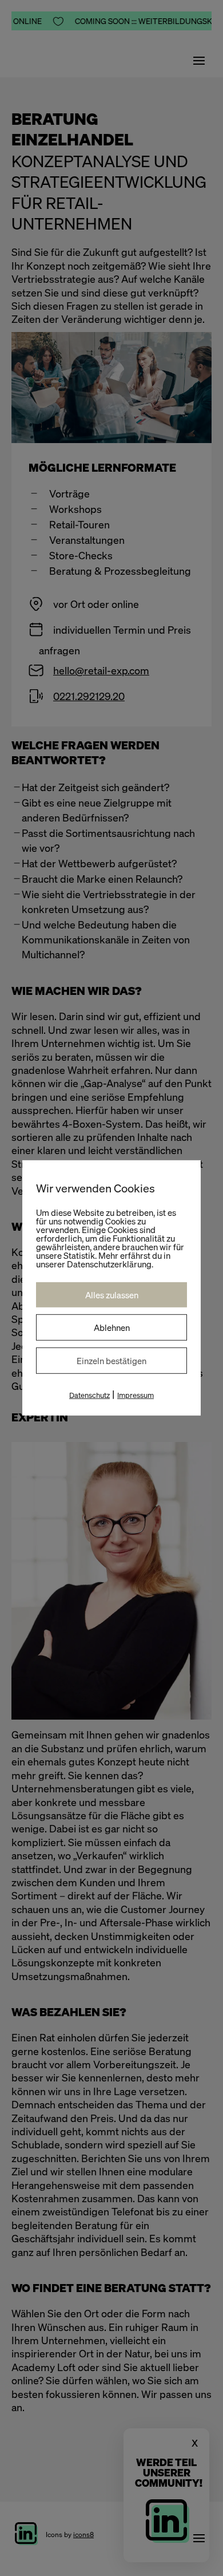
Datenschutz (89, 1395)
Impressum (136, 1395)
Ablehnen (112, 1327)
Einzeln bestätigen (111, 1361)
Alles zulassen (112, 1295)
